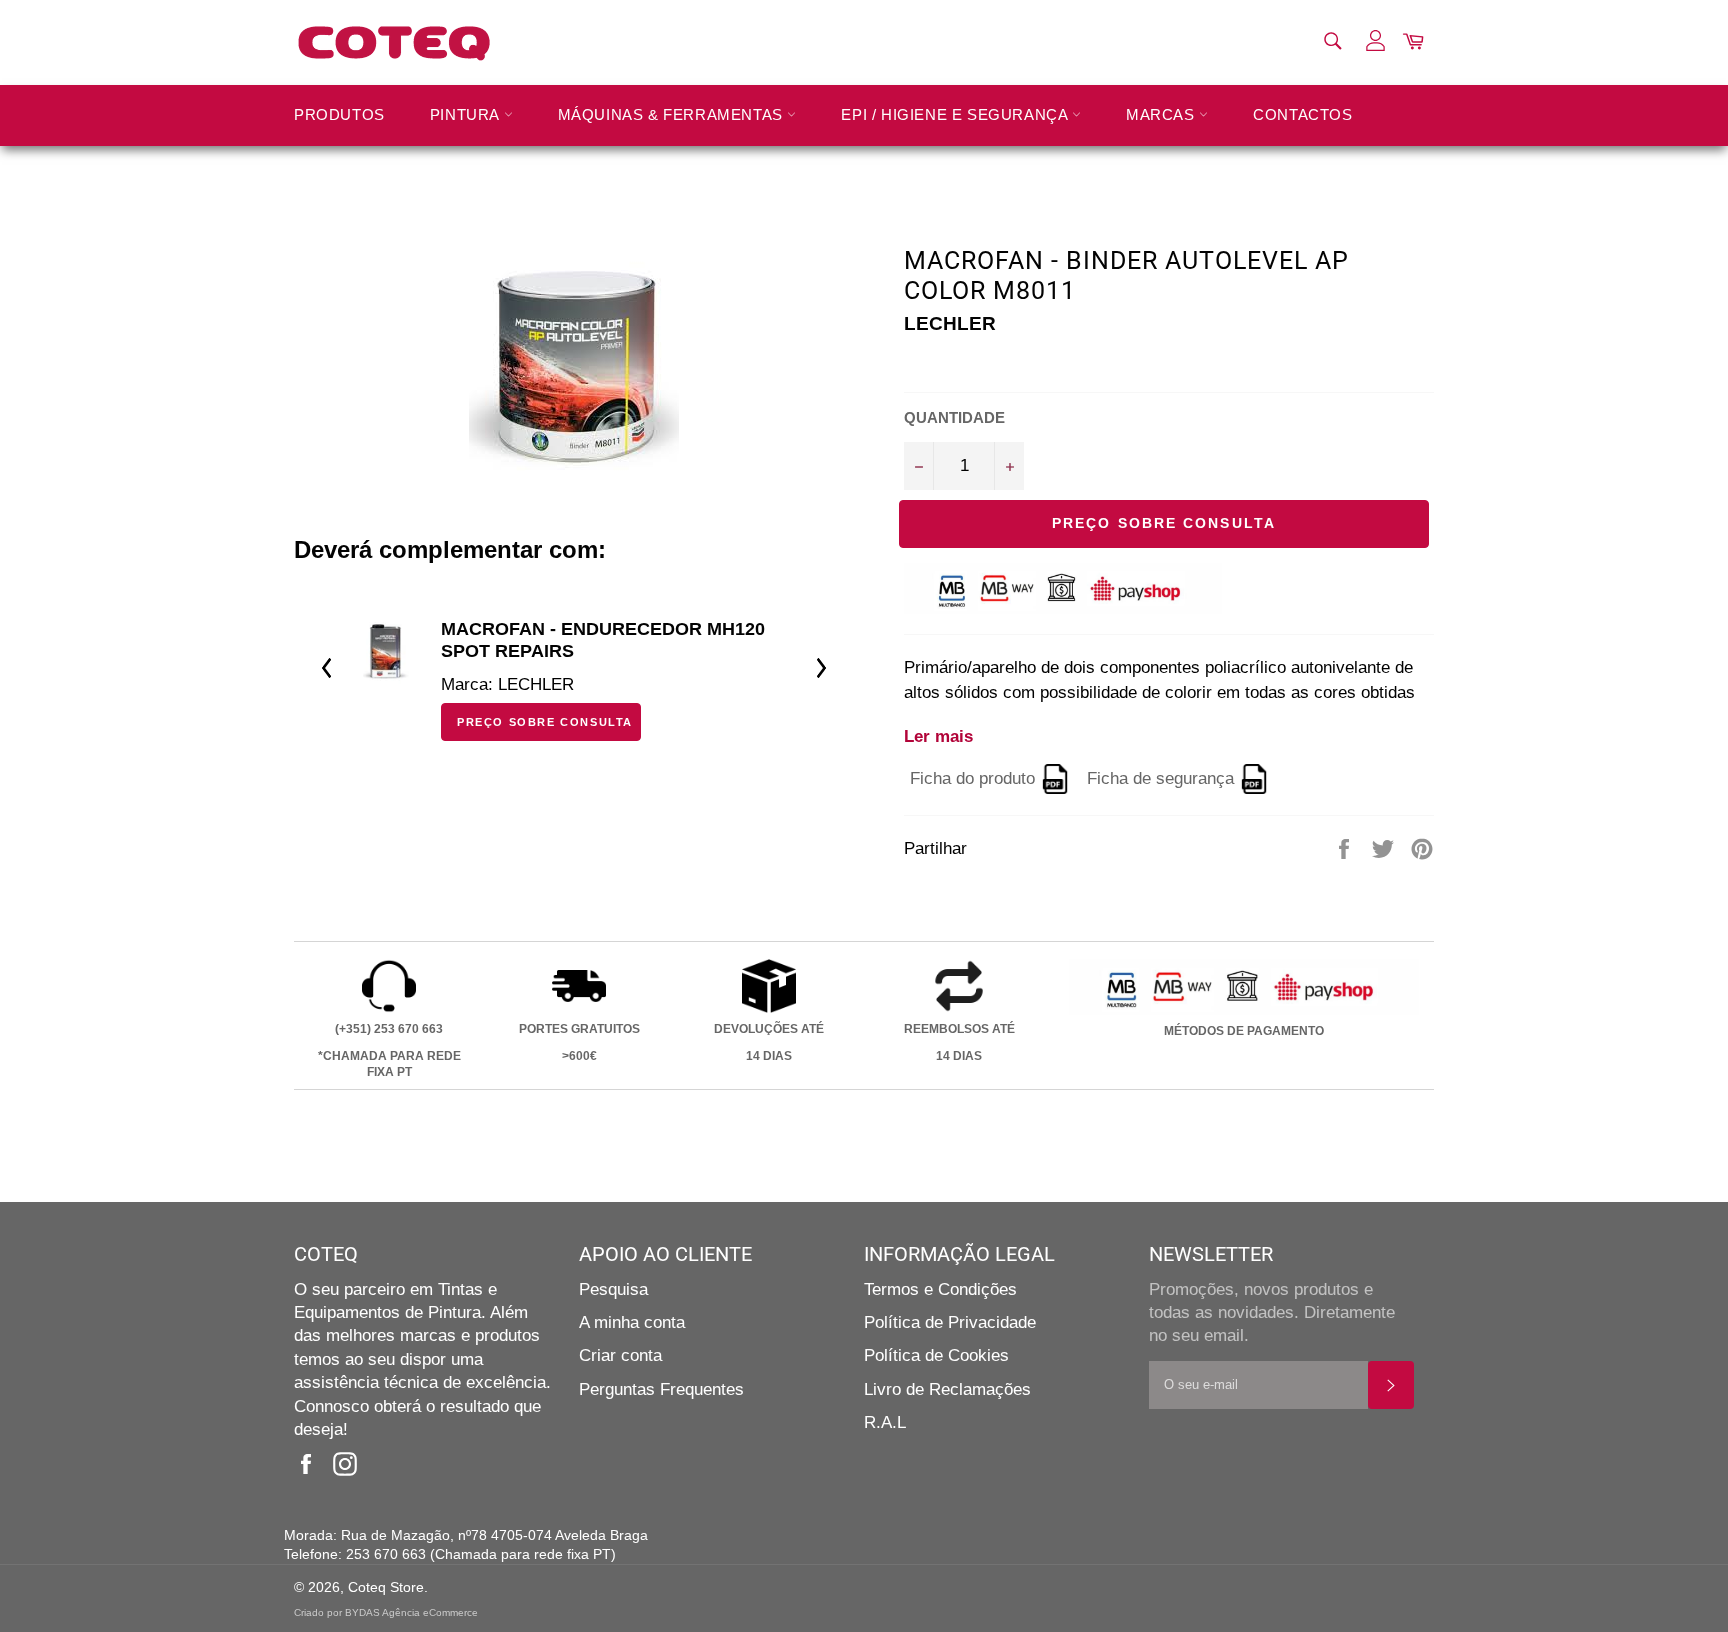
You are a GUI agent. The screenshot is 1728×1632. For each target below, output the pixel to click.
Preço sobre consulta (545, 722)
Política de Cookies (936, 1355)
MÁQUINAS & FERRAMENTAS (673, 114)
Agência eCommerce (430, 1612)
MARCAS (1162, 114)
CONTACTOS (1302, 114)
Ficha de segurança (1160, 779)
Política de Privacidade (950, 1322)
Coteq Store (386, 1587)
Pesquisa (613, 1289)
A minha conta (632, 1322)
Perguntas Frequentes (661, 1389)
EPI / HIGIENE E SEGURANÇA (956, 114)
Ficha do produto (972, 779)
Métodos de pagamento (1244, 1031)
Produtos (339, 114)
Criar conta (620, 1355)
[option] (574, 668)
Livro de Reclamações (947, 1389)
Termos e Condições (940, 1289)
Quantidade (954, 417)
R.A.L (885, 1422)
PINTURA (467, 114)
